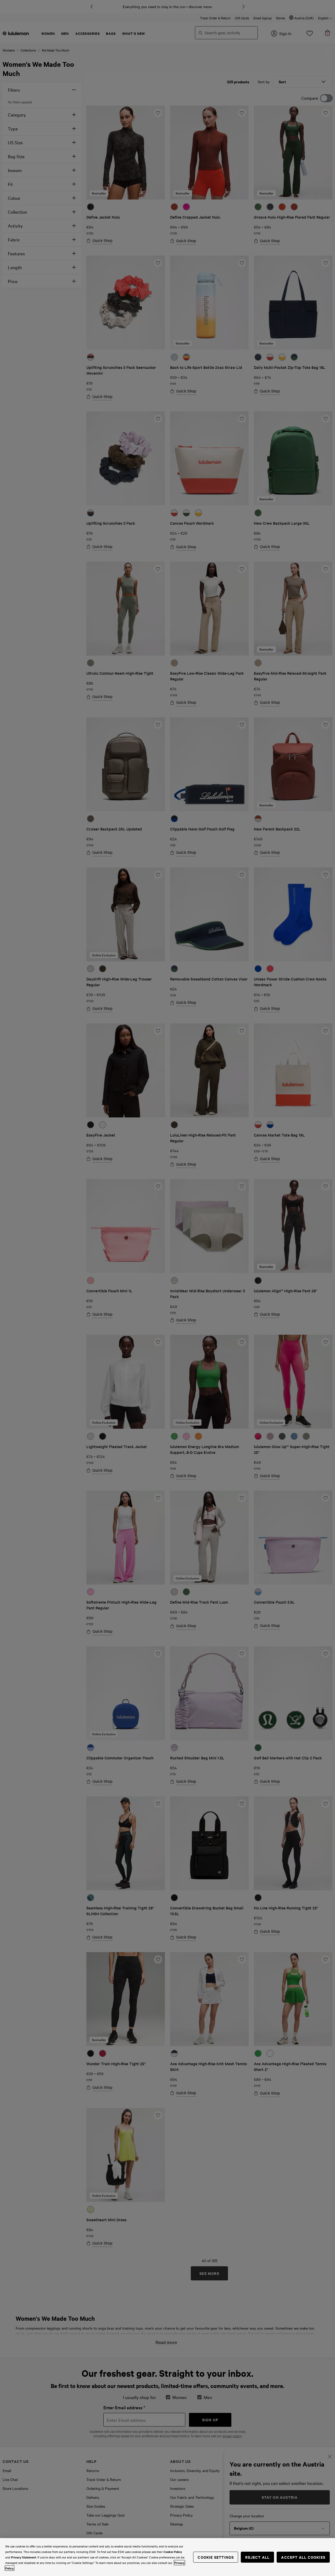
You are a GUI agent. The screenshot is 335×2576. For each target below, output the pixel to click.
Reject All (257, 2557)
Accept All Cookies (303, 2557)
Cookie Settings (216, 2557)
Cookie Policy (173, 2552)
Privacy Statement (24, 2557)
